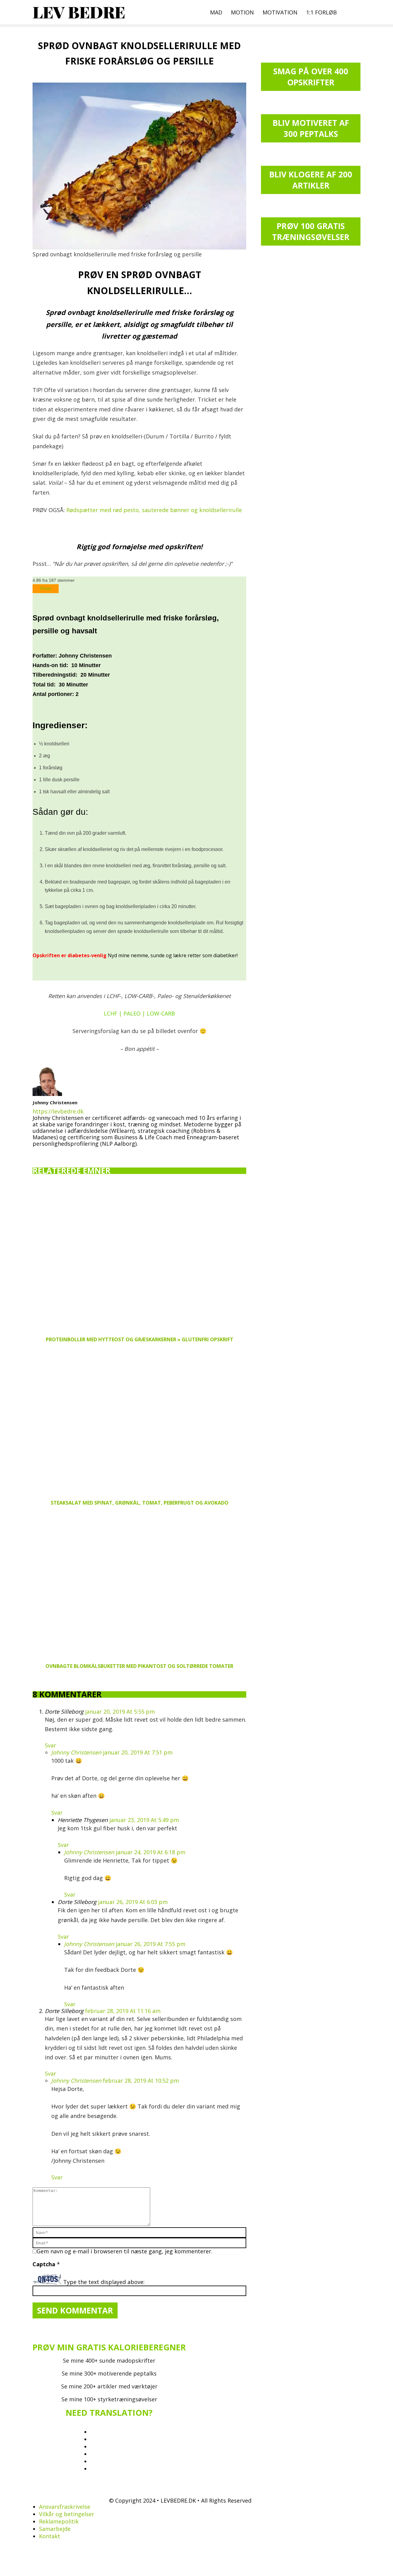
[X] (69, 1151)
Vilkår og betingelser (67, 2514)
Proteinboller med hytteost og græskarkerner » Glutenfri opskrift (140, 1339)
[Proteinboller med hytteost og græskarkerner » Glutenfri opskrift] (139, 1258)
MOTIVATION (280, 12)
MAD (216, 12)
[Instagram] (48, 1152)
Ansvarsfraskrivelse (65, 2507)
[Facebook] (37, 1153)
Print (46, 589)
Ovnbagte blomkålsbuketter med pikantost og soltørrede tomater (139, 1666)
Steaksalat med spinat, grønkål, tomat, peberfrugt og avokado (140, 1503)
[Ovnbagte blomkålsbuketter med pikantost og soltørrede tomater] (139, 1585)
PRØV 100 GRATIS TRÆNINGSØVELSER (311, 231)
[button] (353, 12)
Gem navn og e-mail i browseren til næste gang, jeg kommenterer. (125, 2251)
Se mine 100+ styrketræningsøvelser (109, 2399)
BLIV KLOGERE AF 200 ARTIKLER (311, 180)
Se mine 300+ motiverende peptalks (109, 2373)
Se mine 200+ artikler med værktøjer (109, 2386)
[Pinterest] (59, 1153)
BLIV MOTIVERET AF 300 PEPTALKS (311, 128)
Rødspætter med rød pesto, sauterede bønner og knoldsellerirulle (154, 510)
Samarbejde (55, 2529)
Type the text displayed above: (104, 2282)
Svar (51, 1745)
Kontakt (50, 2536)
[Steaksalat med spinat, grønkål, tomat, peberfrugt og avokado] (139, 1421)
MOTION (242, 12)
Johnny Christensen (55, 1102)
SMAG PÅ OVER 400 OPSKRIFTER (311, 77)
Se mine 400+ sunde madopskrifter (109, 2360)
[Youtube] (80, 1153)
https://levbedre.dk (58, 1111)
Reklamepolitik (59, 2521)
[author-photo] (47, 1094)
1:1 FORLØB (321, 12)
